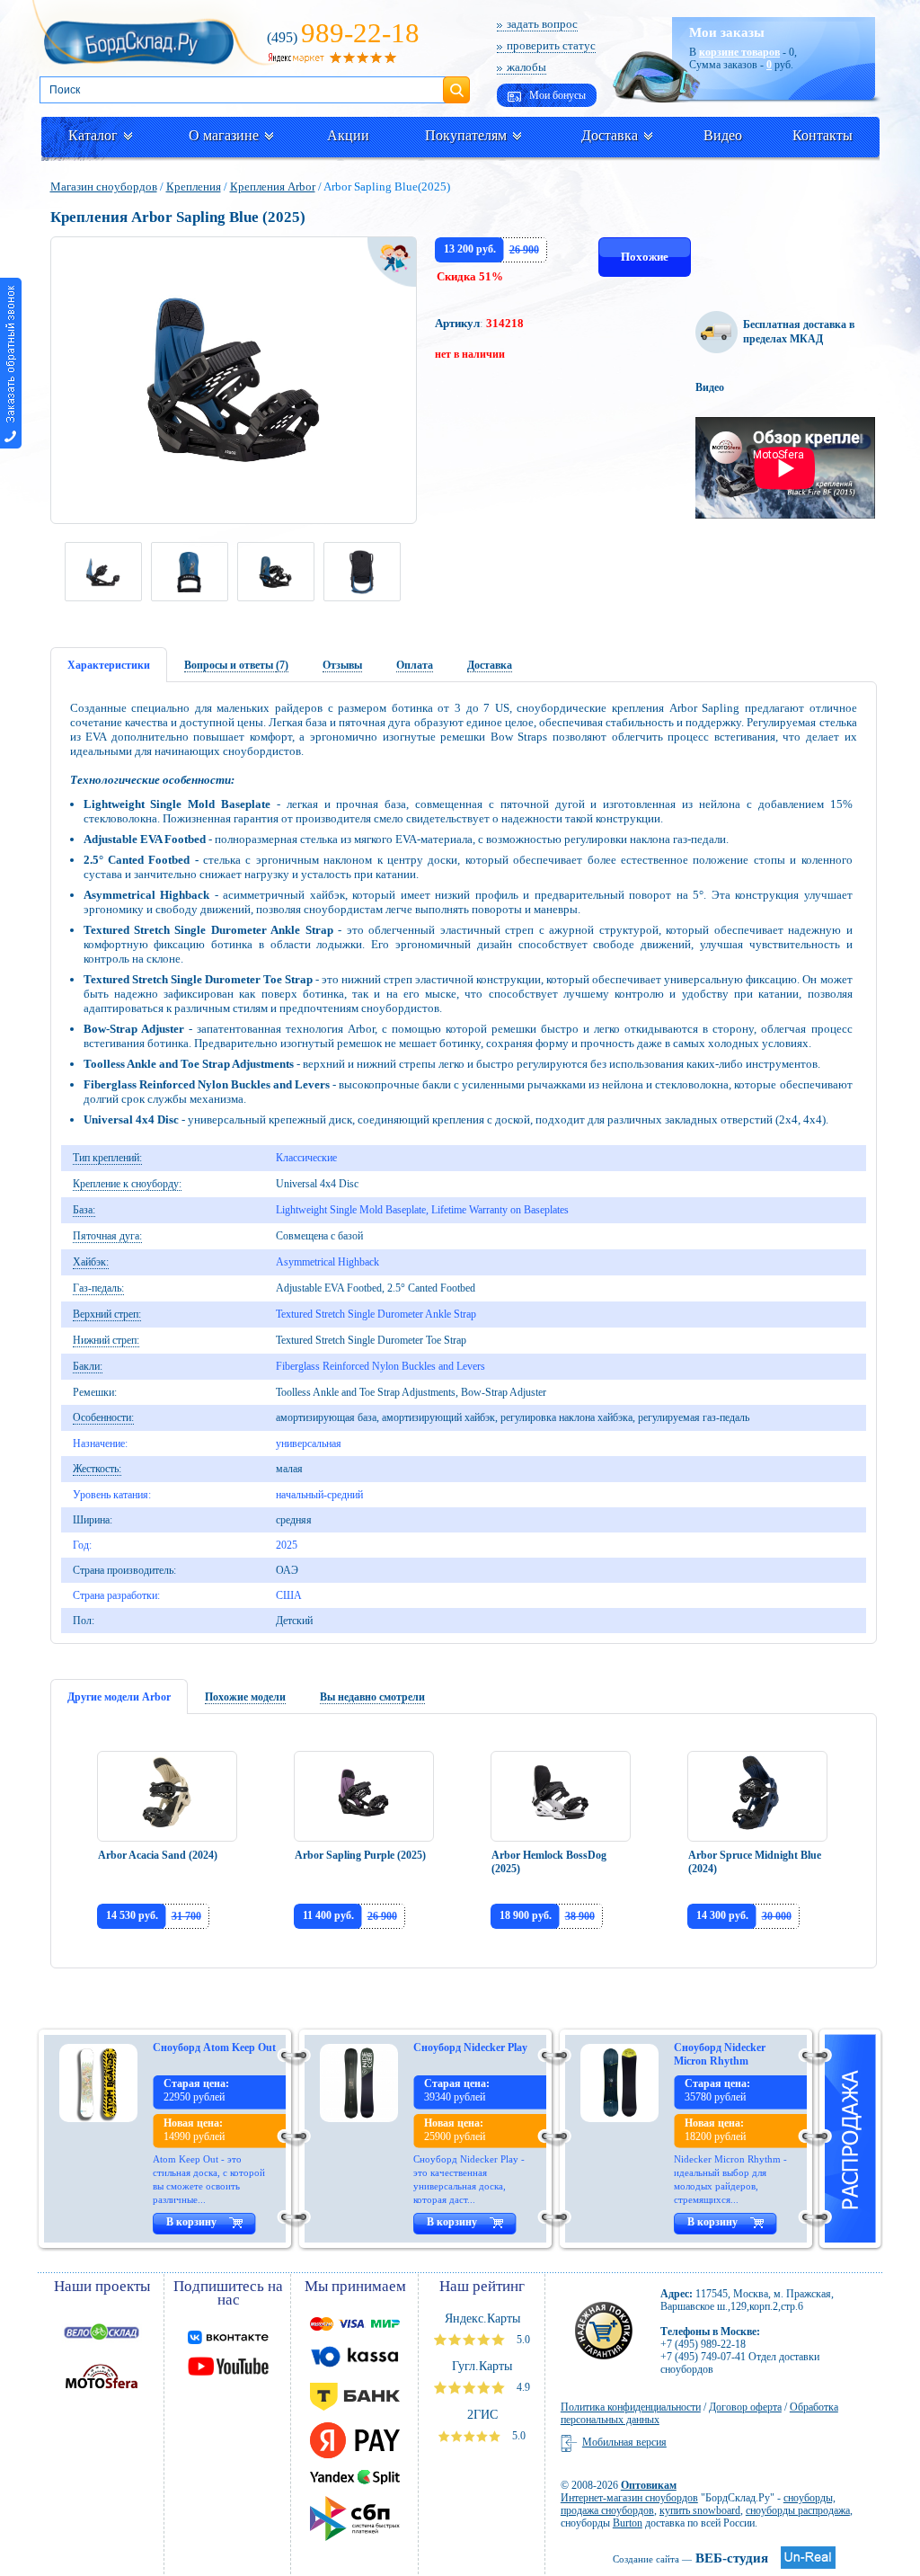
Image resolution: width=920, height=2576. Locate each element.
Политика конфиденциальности (631, 2407)
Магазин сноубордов (104, 187)
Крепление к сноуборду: (127, 1184)
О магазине (224, 135)
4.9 (522, 2387)
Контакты (823, 135)
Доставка (610, 135)
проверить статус (551, 45)
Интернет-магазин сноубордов (629, 2498)
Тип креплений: (107, 1158)
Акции (348, 135)
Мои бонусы (556, 95)
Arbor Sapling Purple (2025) (360, 1855)
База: (84, 1210)
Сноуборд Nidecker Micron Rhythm (720, 2054)
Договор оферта (745, 2407)
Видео (723, 135)
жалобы (526, 67)
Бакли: (88, 1366)
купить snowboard (700, 2510)
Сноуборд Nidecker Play (470, 2047)
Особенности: (103, 1417)
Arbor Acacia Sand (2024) (158, 1855)
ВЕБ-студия (690, 2558)
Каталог (93, 135)
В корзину (191, 2222)
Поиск (456, 83)
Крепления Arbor (273, 187)
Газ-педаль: (98, 1288)
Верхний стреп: (107, 1314)
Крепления (194, 187)
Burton (628, 2523)
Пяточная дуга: (107, 1236)
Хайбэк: (91, 1262)
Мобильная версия (624, 2442)
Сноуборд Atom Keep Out (214, 2047)
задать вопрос (542, 24)
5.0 (522, 2340)
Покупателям (466, 135)
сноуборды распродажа (798, 2510)
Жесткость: (97, 1469)
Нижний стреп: (106, 1340)
